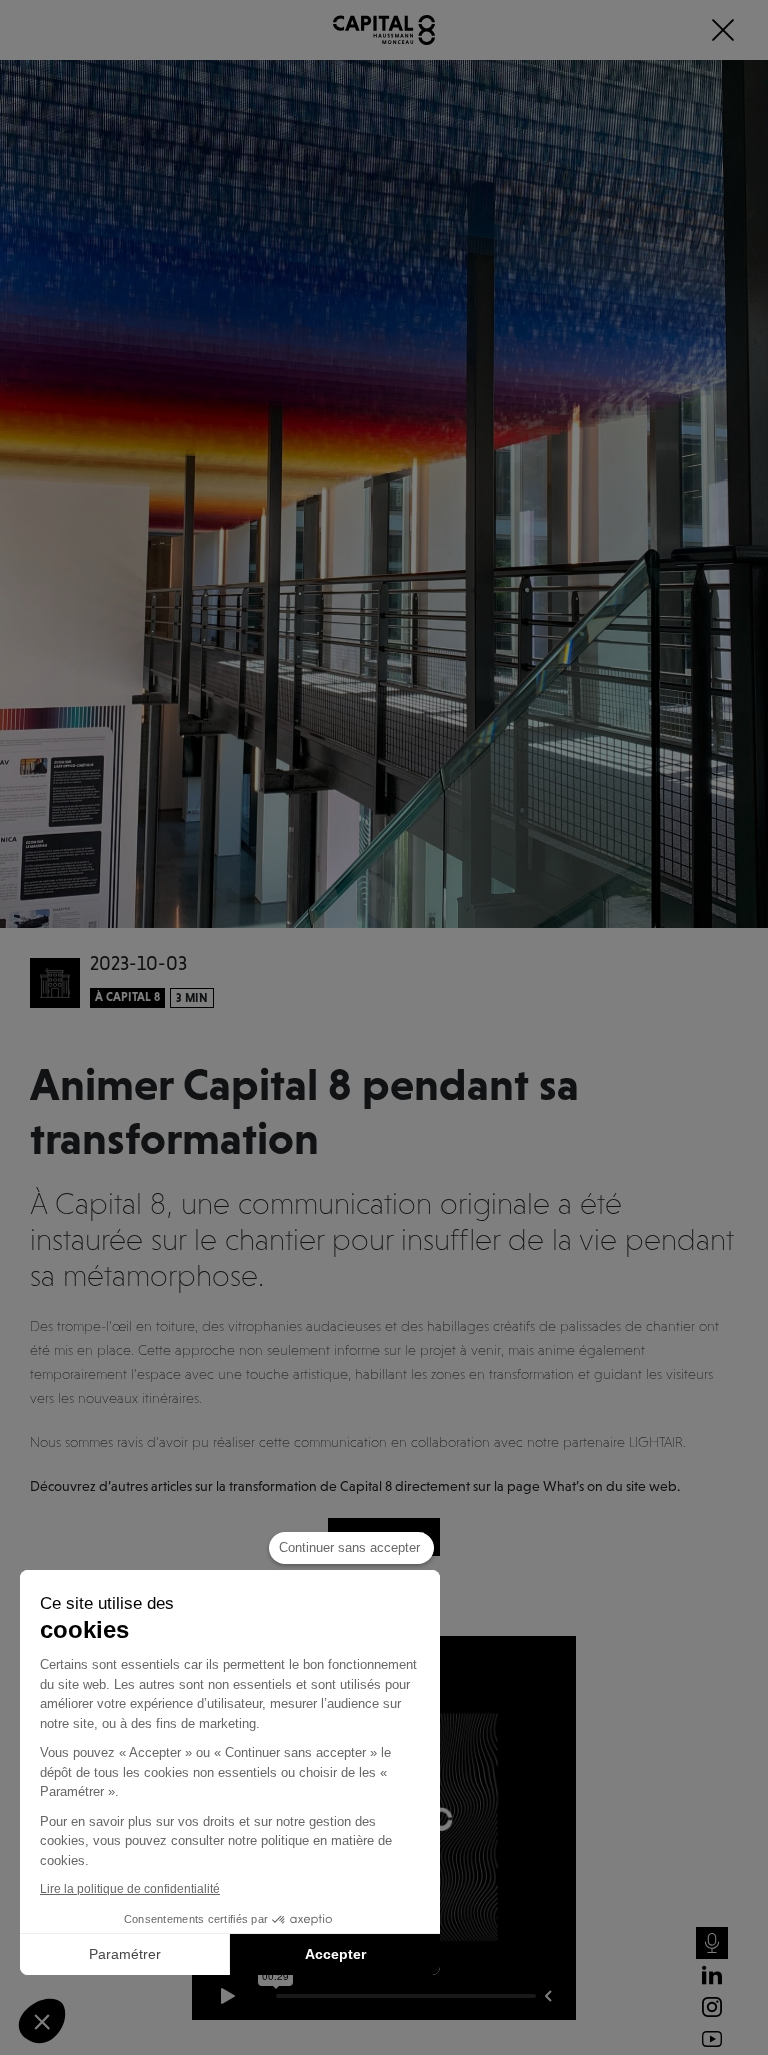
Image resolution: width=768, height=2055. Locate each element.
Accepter (335, 1954)
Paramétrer (125, 1954)
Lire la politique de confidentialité (130, 1889)
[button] (42, 2021)
